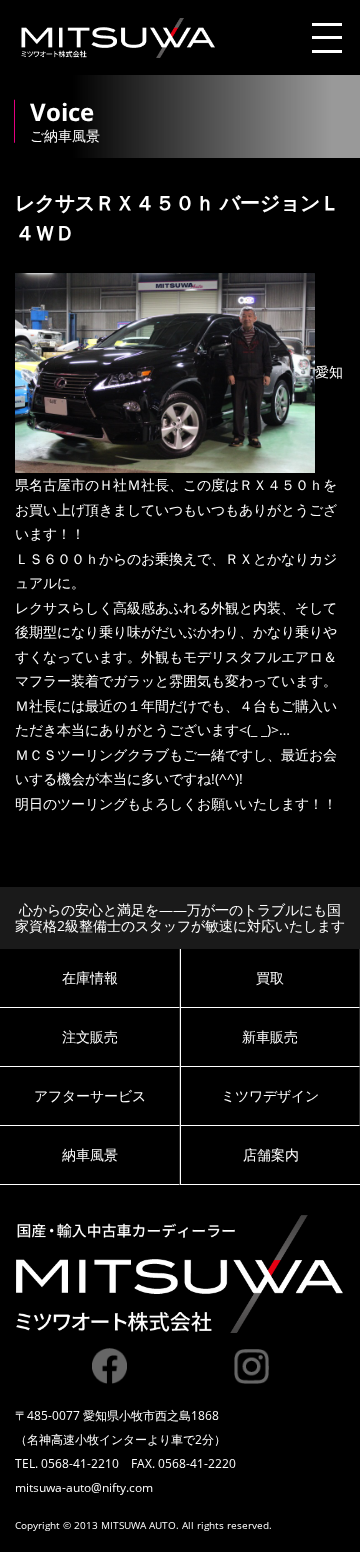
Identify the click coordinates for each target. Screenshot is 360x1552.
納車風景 (90, 1154)
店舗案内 (271, 1154)
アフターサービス (90, 1095)
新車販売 (270, 1036)
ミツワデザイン (270, 1095)
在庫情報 (90, 977)
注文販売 (90, 1036)
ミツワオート (117, 38)
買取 (270, 977)
